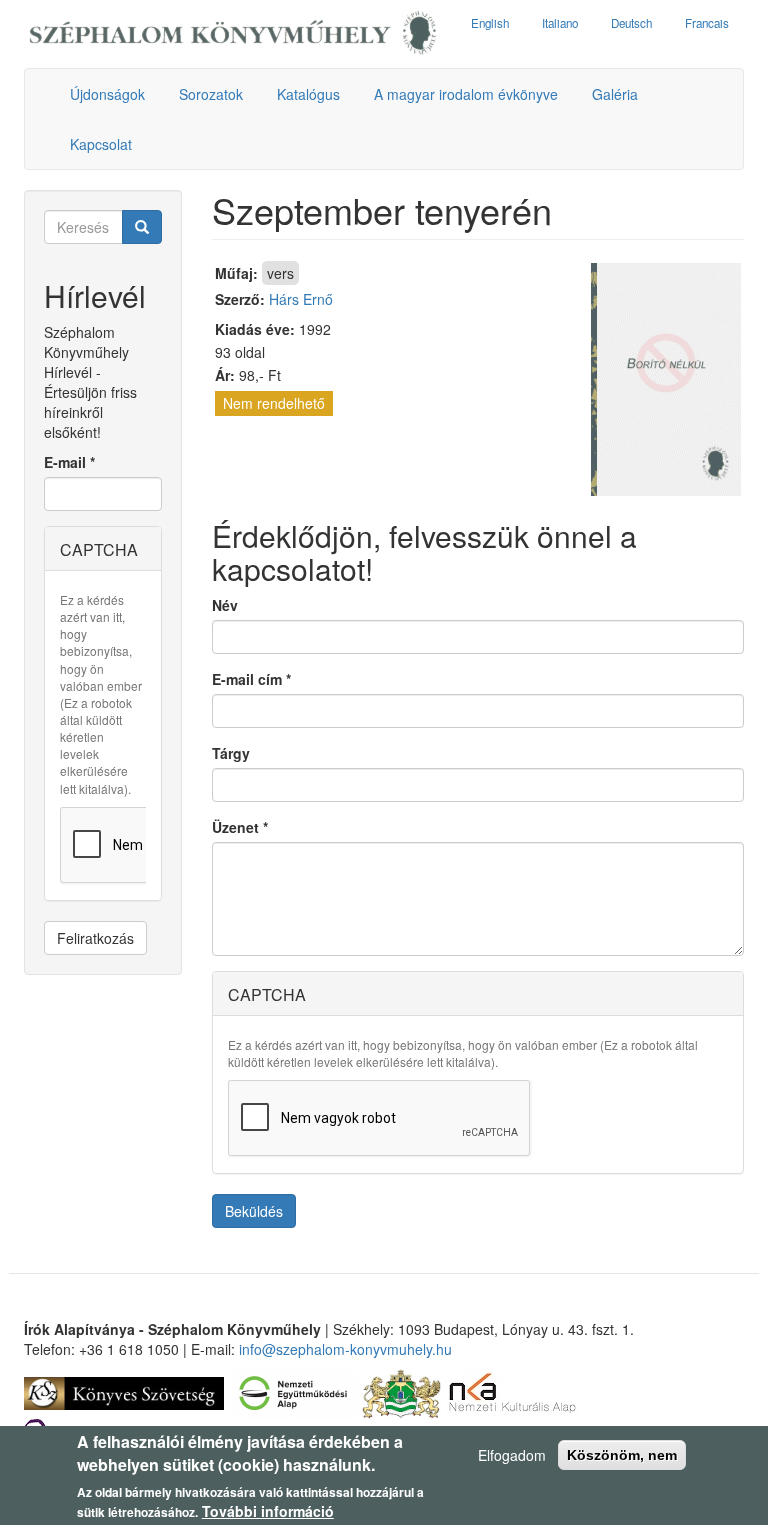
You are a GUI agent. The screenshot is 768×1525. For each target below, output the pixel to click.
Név (225, 605)
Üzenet (240, 827)
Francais (707, 23)
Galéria (615, 94)
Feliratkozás (95, 938)
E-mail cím (251, 679)
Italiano (560, 23)
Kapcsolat (101, 144)
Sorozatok (211, 94)
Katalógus (308, 94)
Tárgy (231, 753)
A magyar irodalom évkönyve (466, 94)
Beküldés (254, 1211)
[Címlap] (233, 34)
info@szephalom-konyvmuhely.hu (345, 1349)
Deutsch (631, 23)
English (490, 23)
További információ (268, 1511)
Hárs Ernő (301, 299)
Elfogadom (512, 1455)
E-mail (69, 462)
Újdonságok (107, 94)
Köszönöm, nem (622, 1455)
